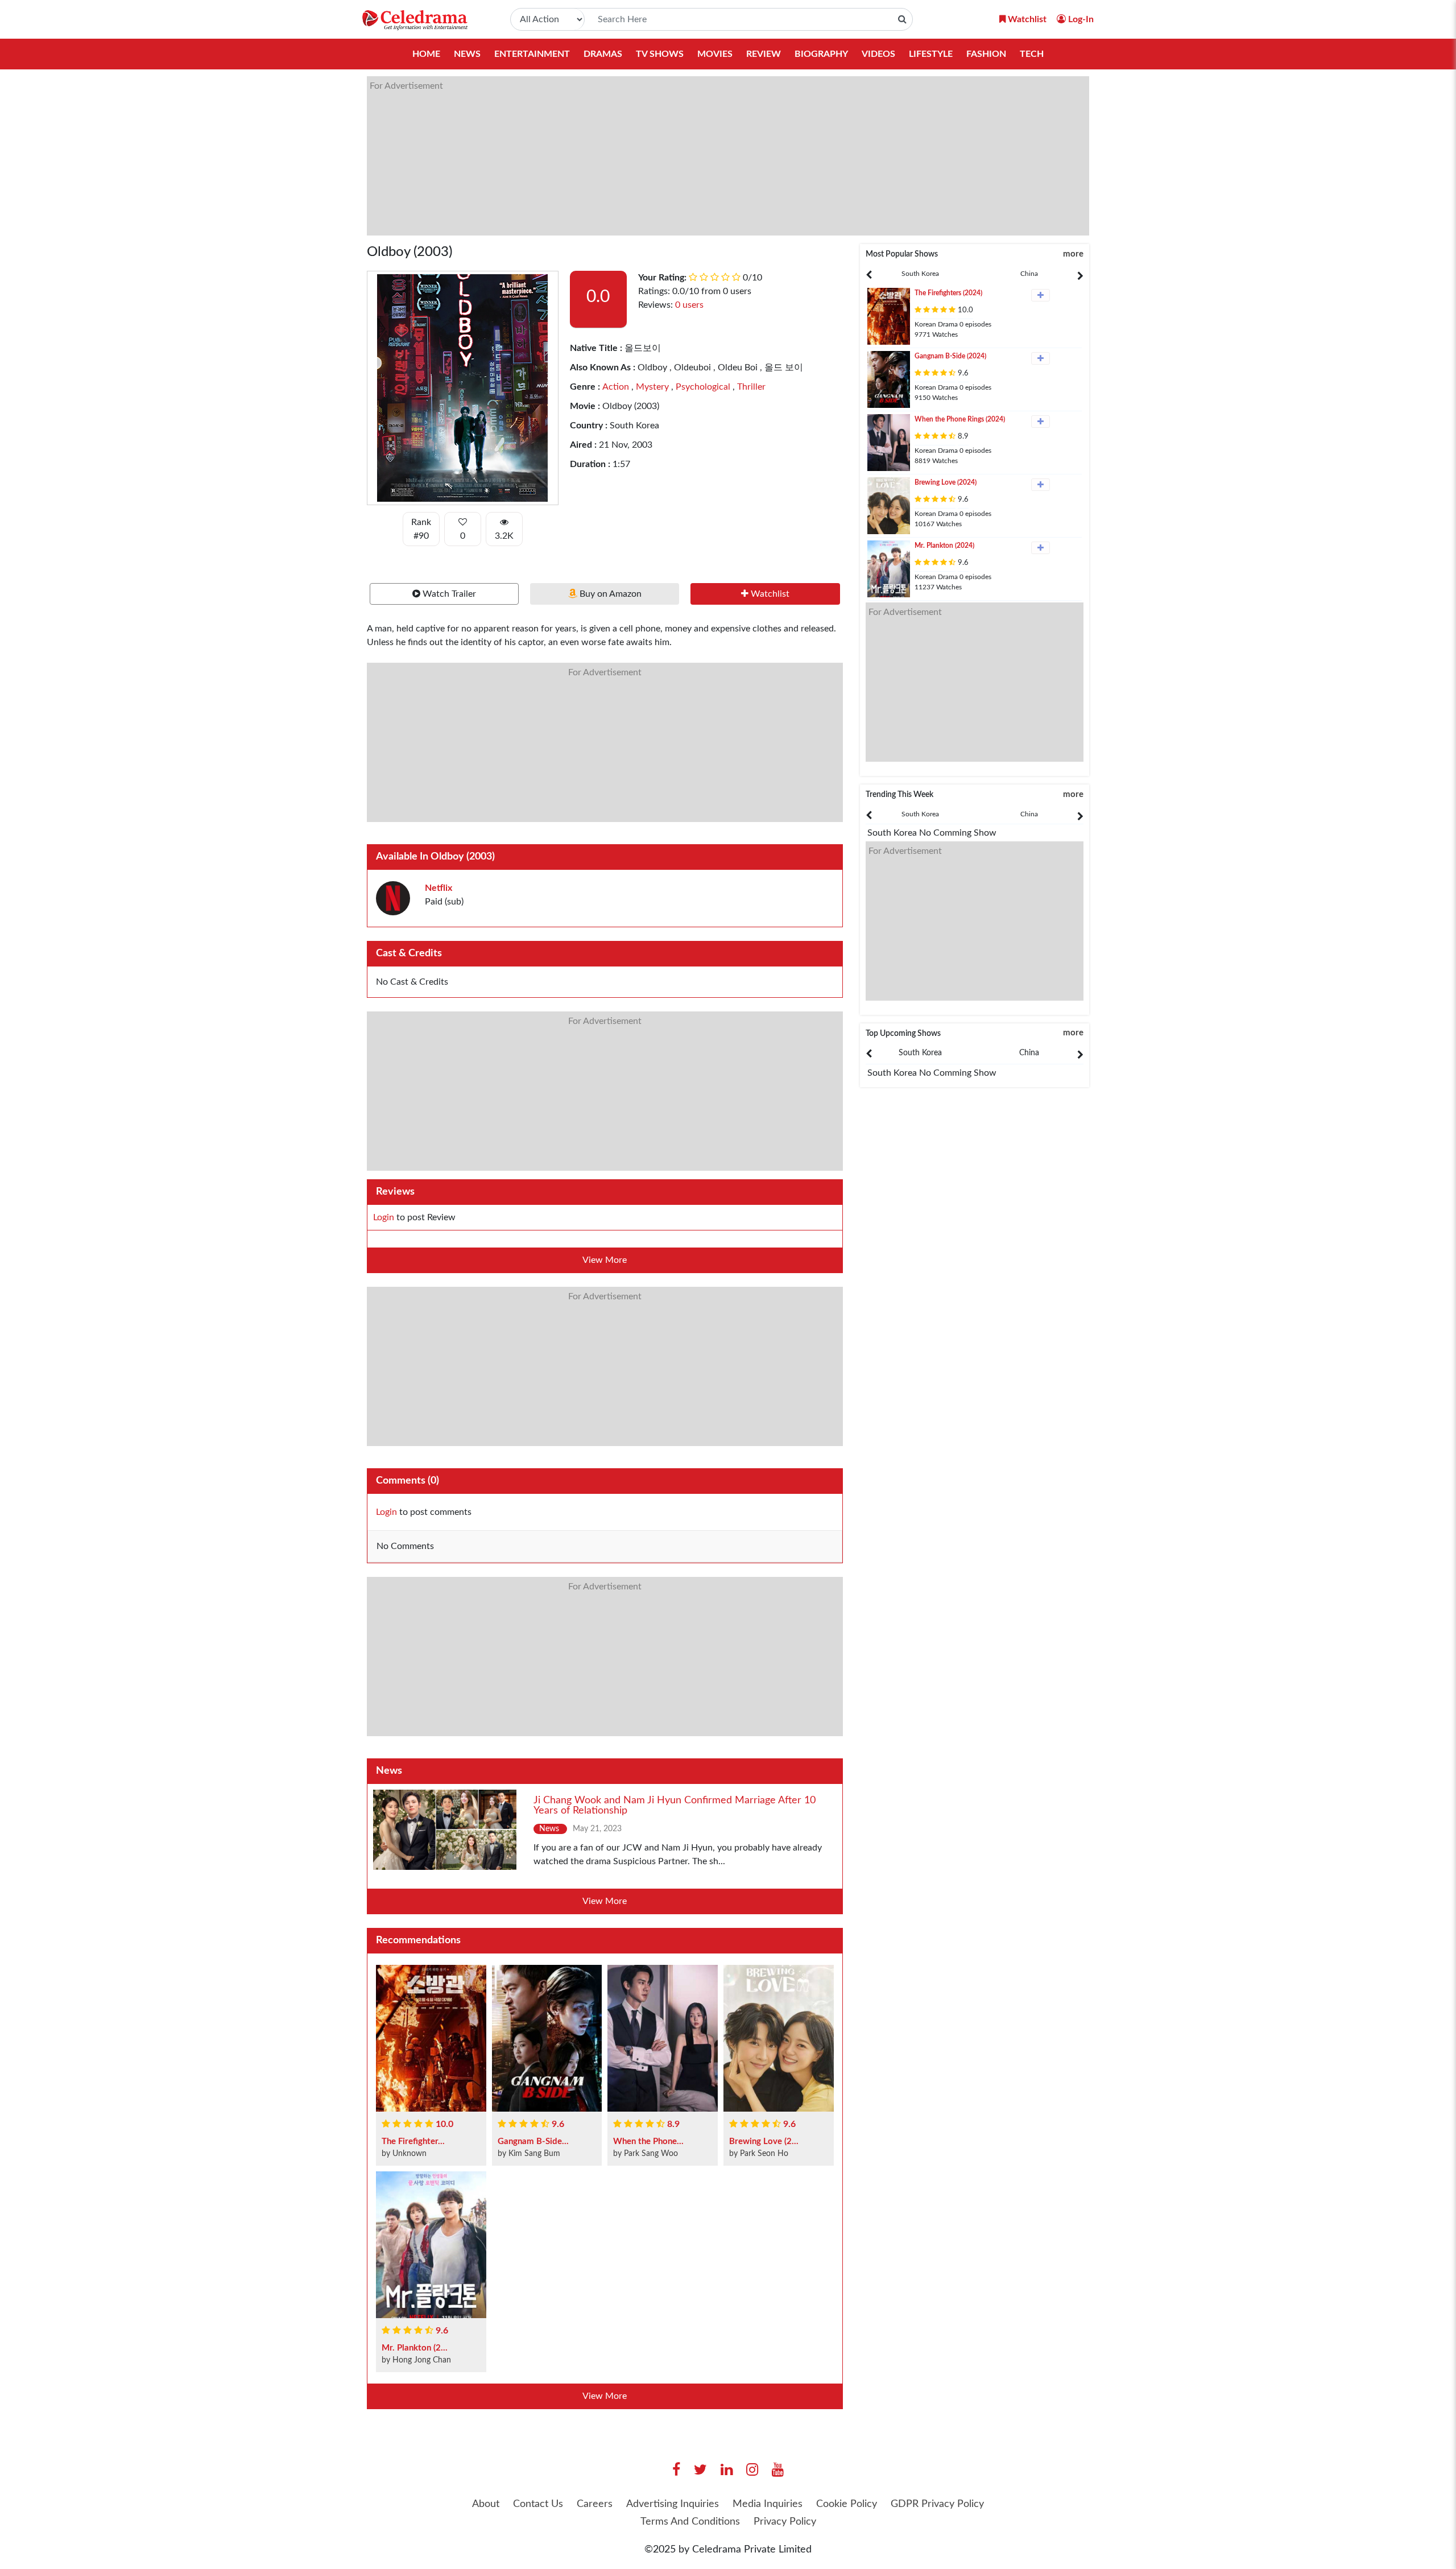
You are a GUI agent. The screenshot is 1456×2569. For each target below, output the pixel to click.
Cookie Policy (847, 2504)
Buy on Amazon (609, 594)
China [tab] (1029, 274)
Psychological (702, 387)
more (1073, 254)
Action (616, 387)
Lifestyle (931, 54)
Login (384, 1217)
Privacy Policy (785, 2522)
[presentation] (920, 274)
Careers (595, 2504)
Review (764, 54)
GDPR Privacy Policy (937, 2504)
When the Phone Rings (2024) (960, 419)
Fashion (986, 54)
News (467, 54)
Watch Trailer (448, 594)
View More (605, 1260)
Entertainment (532, 54)
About (486, 2504)
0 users (689, 305)
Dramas (603, 54)
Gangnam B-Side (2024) (950, 356)
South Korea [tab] (920, 274)
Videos (878, 54)
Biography (821, 54)
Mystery (651, 387)
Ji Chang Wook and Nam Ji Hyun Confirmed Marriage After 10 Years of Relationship (675, 1806)
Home (426, 54)
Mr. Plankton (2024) (944, 546)
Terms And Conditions (690, 2522)
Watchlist (769, 594)
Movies (715, 54)
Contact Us (538, 2504)
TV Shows (660, 54)
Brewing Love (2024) (946, 482)
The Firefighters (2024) (948, 293)
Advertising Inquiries (673, 2504)
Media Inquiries (768, 2504)
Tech (1032, 54)
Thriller (750, 387)
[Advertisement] (708, 156)
